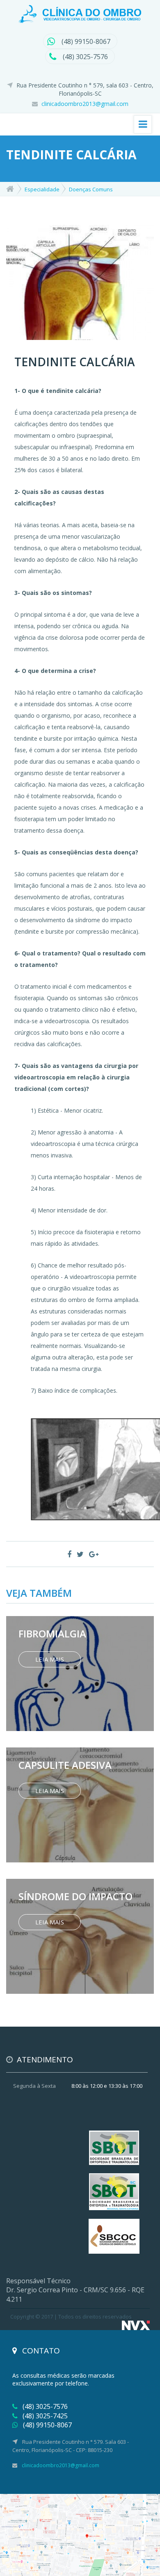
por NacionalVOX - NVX (136, 2325)
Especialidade (42, 189)
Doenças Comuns (91, 189)
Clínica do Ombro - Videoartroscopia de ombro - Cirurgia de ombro (80, 14)
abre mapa (80, 2535)
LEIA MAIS (50, 1659)
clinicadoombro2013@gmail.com (85, 104)
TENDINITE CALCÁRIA (75, 362)
